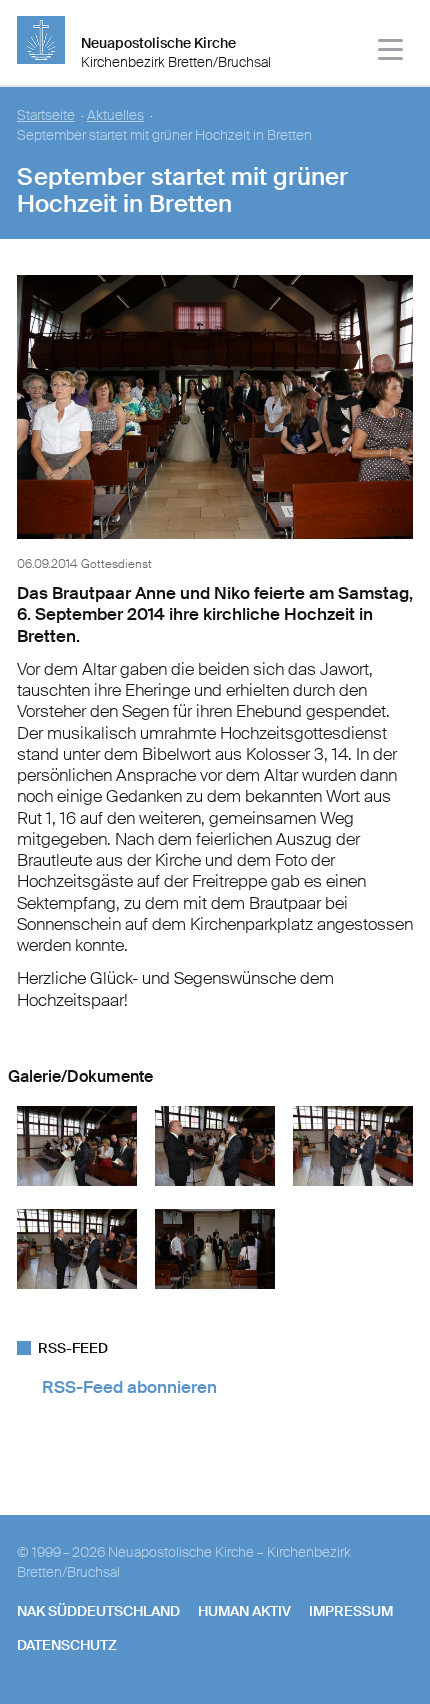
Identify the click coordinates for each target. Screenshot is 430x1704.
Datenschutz (67, 1645)
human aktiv (244, 1611)
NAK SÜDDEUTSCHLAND (98, 1611)
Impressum (351, 1611)
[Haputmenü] (391, 52)
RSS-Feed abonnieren (129, 1387)
